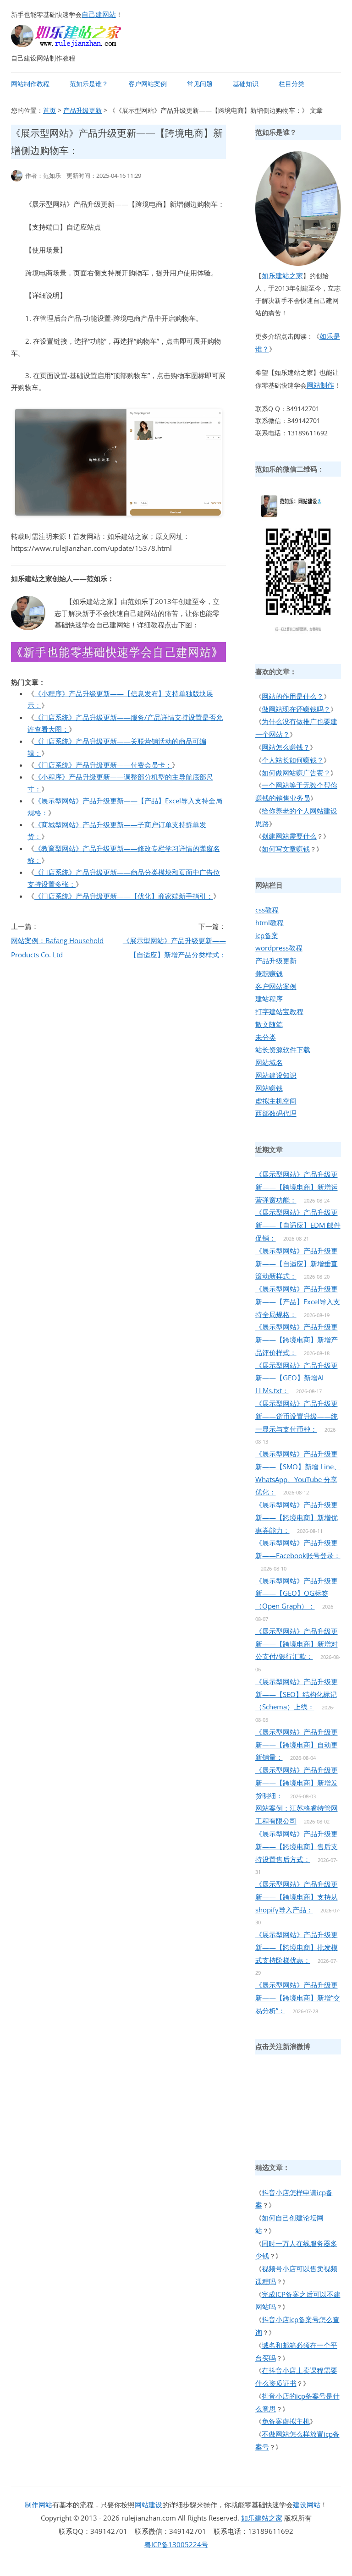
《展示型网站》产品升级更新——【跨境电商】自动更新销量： (297, 1745)
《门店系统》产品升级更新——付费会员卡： (103, 765)
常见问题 (200, 84)
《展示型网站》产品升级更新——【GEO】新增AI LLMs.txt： (297, 1378)
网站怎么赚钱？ (286, 747)
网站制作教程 (30, 84)
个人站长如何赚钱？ (293, 760)
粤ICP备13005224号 (176, 2544)
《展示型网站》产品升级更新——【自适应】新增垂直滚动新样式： (297, 1263)
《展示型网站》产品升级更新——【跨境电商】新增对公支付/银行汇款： (297, 1644)
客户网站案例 (148, 84)
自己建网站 (99, 14)
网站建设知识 (276, 1075)
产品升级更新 (82, 110)
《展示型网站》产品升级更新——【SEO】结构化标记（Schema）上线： (297, 1694)
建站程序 (269, 999)
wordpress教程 (279, 948)
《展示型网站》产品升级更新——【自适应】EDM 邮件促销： (298, 1225)
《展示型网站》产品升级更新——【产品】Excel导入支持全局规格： (298, 1302)
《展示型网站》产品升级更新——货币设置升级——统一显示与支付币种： (297, 1416)
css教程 (267, 910)
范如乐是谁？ (89, 84)
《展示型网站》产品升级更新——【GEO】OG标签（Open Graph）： (297, 1593)
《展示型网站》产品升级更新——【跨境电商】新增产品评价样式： (297, 1340)
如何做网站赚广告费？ (296, 773)
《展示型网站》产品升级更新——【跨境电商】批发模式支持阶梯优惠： (297, 1947)
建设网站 (307, 2505)
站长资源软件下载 (283, 1049)
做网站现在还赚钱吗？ (296, 709)
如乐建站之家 (282, 275)
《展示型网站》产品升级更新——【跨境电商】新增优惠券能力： (297, 1517)
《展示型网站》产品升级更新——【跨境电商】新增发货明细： (297, 1783)
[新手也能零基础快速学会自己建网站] (78, 44)
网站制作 (320, 385)
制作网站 (38, 2505)
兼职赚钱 (269, 973)
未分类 (266, 1037)
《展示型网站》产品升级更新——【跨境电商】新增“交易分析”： (298, 1998)
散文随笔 (269, 1024)
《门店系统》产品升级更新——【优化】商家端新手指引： (124, 896)
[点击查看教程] (118, 659)
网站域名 (269, 1062)
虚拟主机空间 (276, 1101)
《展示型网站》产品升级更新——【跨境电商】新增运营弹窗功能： (297, 1187)
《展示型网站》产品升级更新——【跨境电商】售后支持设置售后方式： (297, 1846)
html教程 (269, 923)
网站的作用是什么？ (293, 696)
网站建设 (148, 2505)
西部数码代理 (276, 1113)
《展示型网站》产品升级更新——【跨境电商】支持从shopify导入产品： (297, 1897)
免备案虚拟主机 (286, 2421)
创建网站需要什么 (289, 836)
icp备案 (267, 935)
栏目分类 (291, 84)
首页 (49, 110)
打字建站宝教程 (279, 1011)
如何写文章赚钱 (286, 849)
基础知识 (246, 84)
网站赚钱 (269, 1088)
